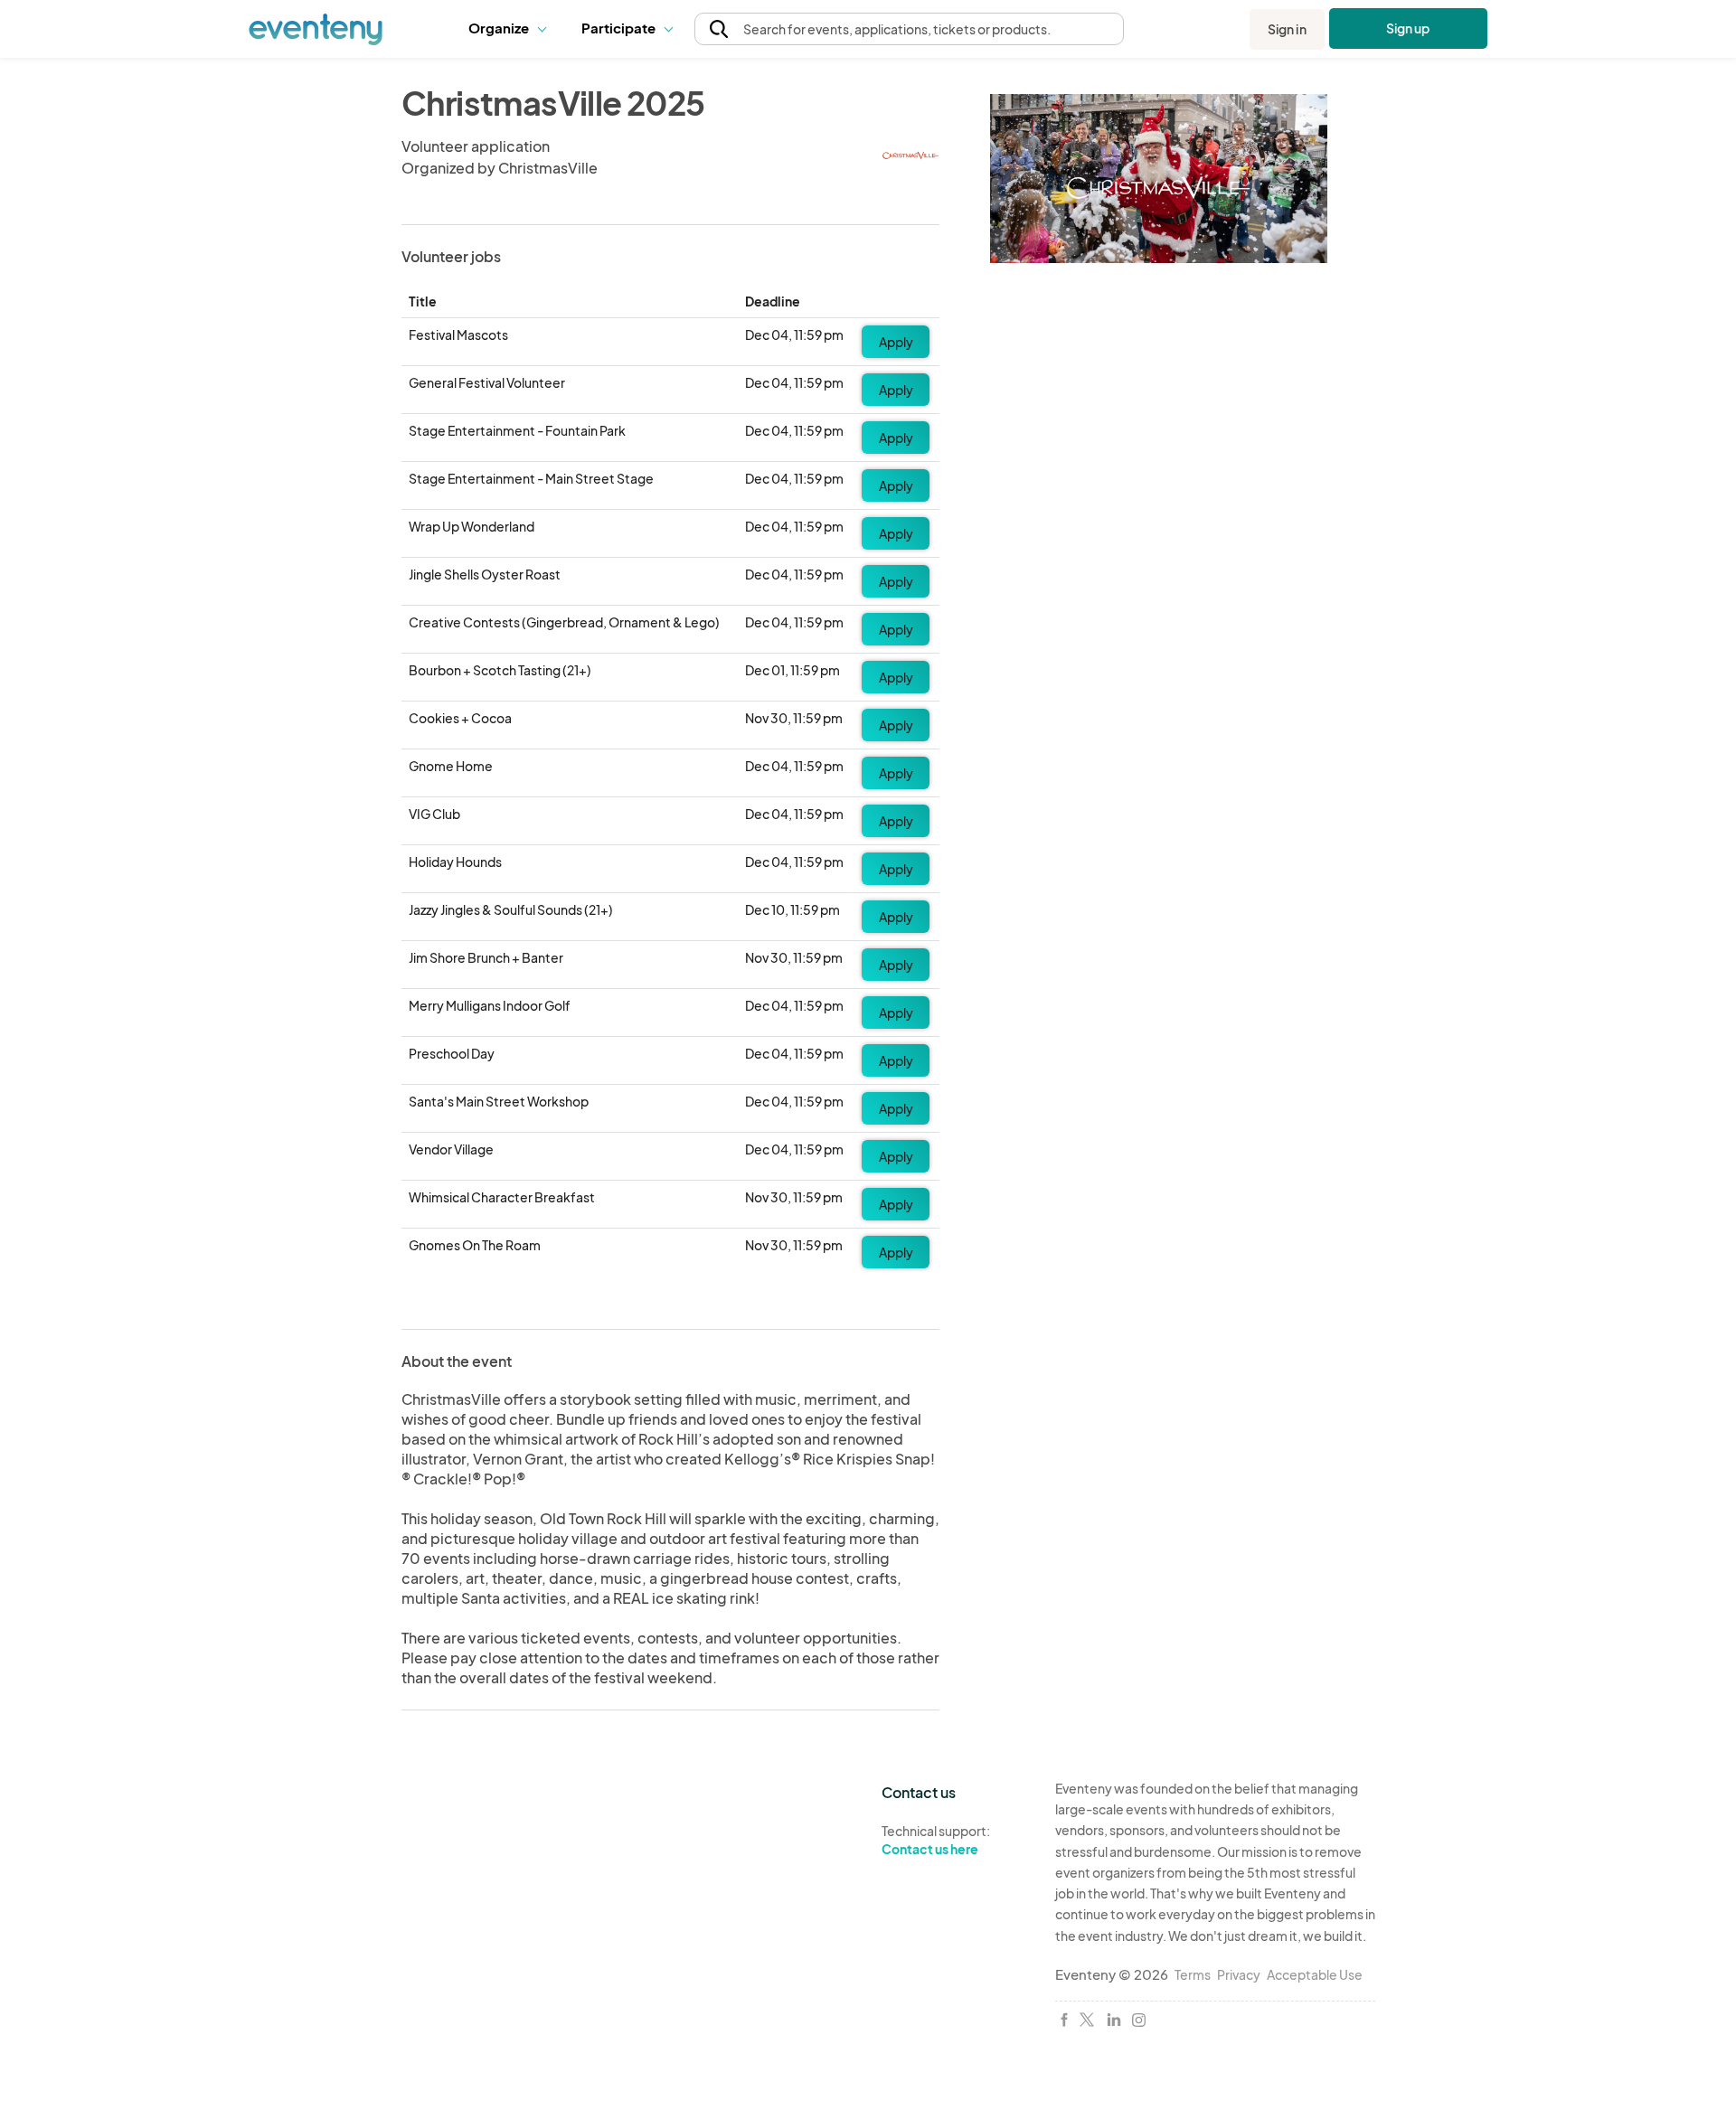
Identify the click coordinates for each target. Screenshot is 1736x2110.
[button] (511, 29)
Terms (1193, 1974)
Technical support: (936, 1840)
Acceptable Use (1315, 1974)
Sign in (1287, 29)
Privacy (1239, 1974)
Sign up (1408, 28)
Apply (896, 342)
